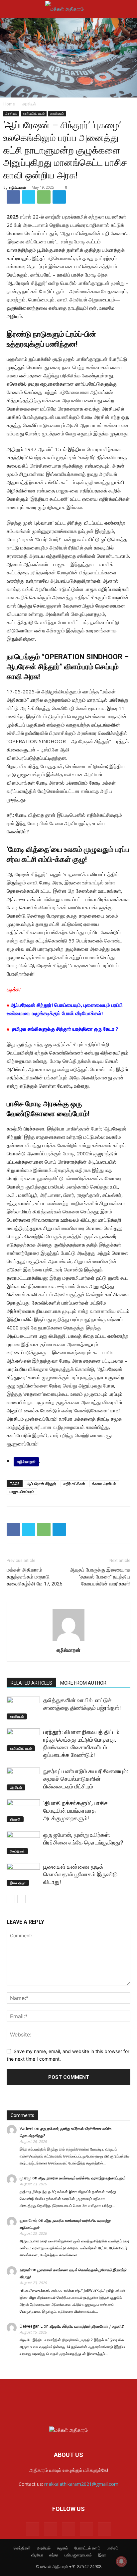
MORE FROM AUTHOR (83, 1683)
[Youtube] (104, 2529)
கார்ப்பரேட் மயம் (34, 113)
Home (9, 104)
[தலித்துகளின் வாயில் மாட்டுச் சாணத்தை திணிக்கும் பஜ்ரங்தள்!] (23, 1708)
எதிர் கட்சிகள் (74, 1483)
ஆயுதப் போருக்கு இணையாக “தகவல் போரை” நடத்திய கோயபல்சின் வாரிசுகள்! (100, 1577)
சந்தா (54, 2555)
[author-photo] (68, 1641)
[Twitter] (29, 197)
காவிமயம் (57, 113)
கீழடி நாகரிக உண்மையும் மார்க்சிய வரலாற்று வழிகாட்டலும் (82, 2178)
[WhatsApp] (44, 197)
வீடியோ (37, 2555)
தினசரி (15, 1819)
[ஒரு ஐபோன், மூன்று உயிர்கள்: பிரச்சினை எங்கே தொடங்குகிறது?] (23, 1843)
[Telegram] (59, 197)
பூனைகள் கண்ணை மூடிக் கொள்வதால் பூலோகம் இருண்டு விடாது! (80, 1874)
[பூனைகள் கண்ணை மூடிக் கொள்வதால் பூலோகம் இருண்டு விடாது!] (23, 1874)
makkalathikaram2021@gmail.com (81, 2484)
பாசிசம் (113, 2548)
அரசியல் (29, 104)
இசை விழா (18, 1883)
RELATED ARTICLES (31, 1683)
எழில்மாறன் (18, 187)
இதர (102, 2555)
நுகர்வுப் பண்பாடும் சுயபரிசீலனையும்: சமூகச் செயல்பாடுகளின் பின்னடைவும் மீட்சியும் (86, 1779)
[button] (11, 9)
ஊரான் (25, 2270)
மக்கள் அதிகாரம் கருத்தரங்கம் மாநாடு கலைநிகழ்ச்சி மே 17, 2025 (34, 1577)
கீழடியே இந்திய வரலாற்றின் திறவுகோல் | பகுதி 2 (86, 2326)
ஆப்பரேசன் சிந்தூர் (42, 1483)
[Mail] (51, 2529)
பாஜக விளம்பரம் (22, 1491)
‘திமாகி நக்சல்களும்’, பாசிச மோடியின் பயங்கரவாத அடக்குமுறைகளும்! (75, 1811)
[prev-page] (11, 1899)
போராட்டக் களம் (87, 2548)
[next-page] (21, 1899)
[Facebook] (13, 197)
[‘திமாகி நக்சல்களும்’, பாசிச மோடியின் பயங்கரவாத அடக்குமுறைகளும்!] (23, 1811)
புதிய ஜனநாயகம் (78, 2555)
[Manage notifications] (121, 2561)
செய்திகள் (17, 1851)
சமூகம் (63, 2548)
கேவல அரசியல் (104, 1483)
